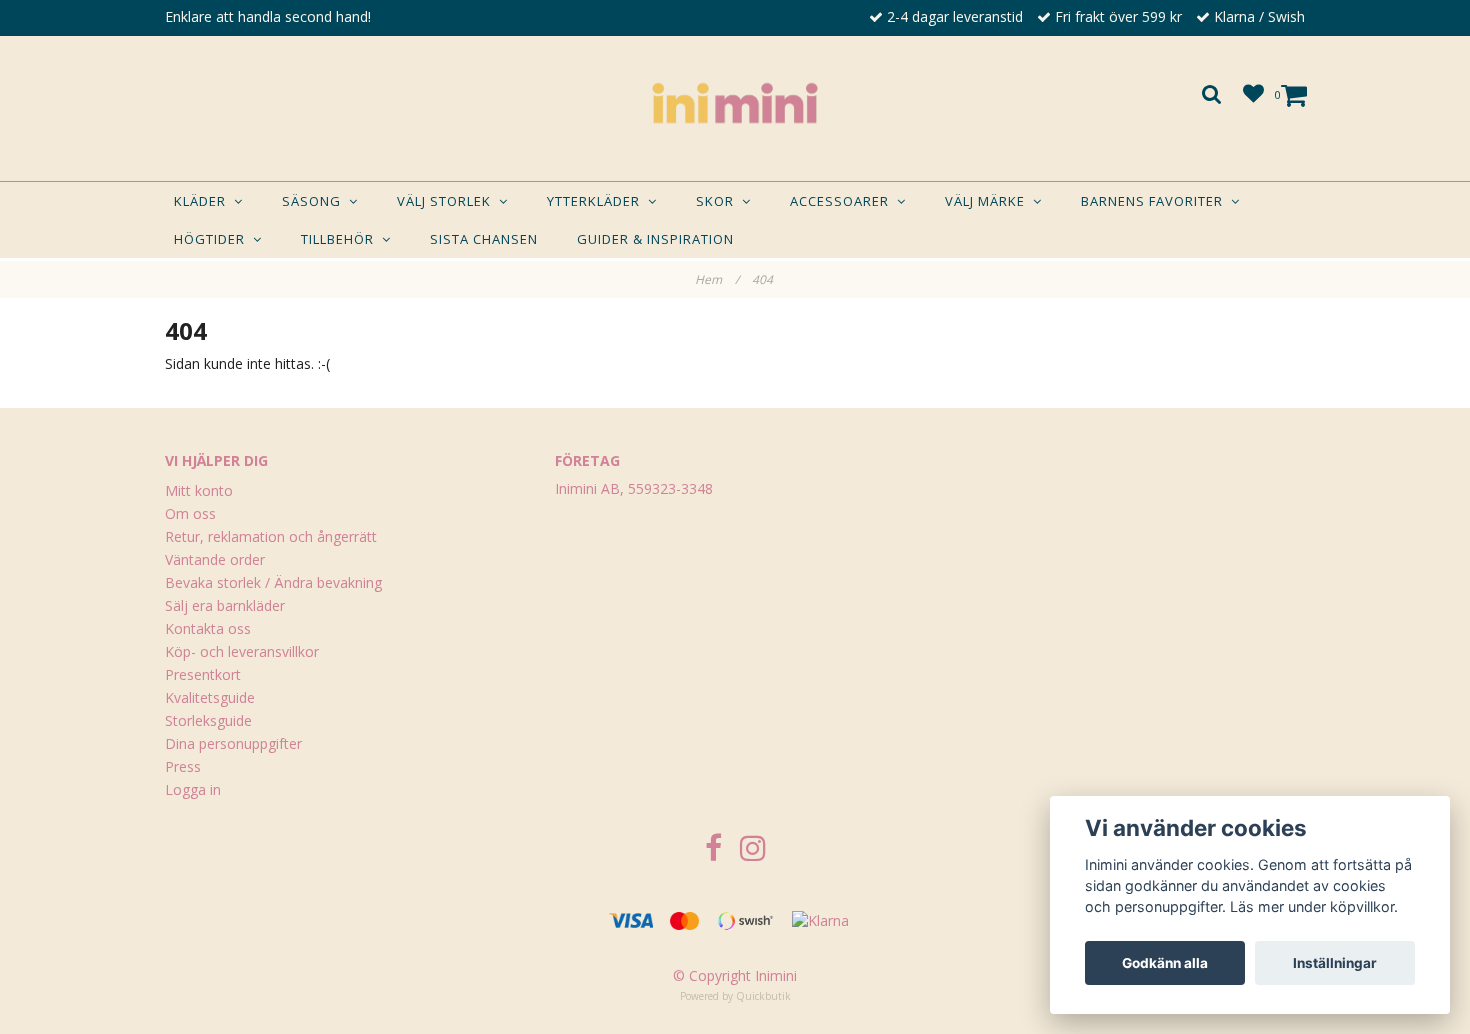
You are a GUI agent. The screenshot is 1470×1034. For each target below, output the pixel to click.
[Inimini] (735, 103)
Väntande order (215, 559)
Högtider (213, 239)
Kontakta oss (208, 628)
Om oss (190, 513)
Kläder (204, 201)
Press (183, 766)
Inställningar (1335, 963)
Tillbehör (341, 239)
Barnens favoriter (1156, 201)
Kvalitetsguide (210, 697)
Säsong (315, 201)
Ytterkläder (597, 201)
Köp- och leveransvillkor (242, 651)
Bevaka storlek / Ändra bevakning (273, 582)
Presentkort (203, 674)
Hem (717, 279)
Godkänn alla (1165, 963)
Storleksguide (208, 720)
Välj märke (989, 201)
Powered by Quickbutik (735, 996)
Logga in (193, 789)
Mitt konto (199, 490)
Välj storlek (448, 201)
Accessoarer (843, 201)
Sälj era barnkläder (225, 605)
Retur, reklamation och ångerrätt (271, 536)
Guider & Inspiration (655, 239)
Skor (719, 201)
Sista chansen (484, 239)
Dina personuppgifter (233, 743)
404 (764, 279)
